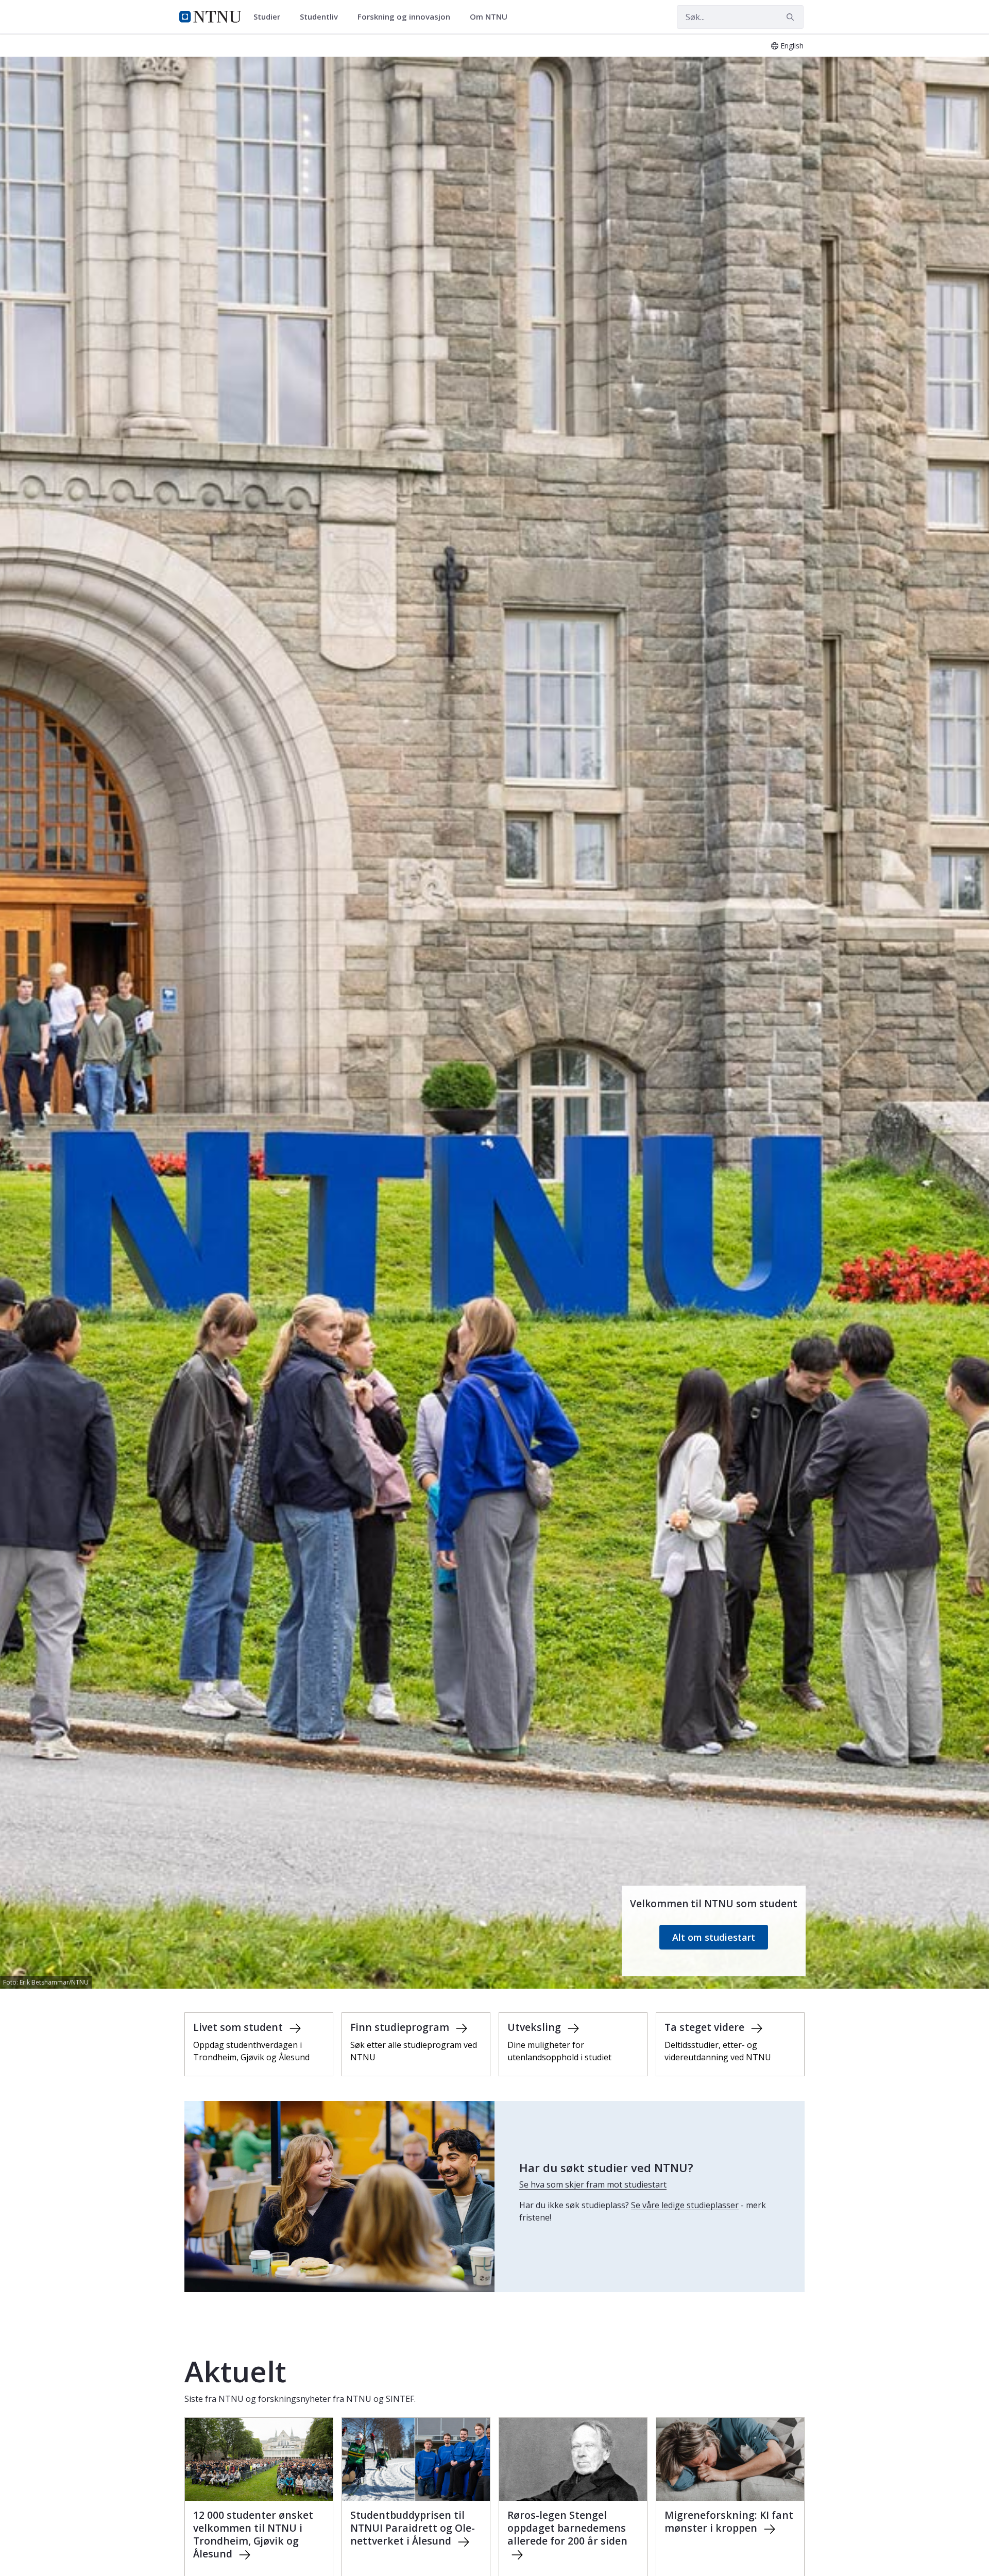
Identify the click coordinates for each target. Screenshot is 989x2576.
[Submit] (792, 17)
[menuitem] (270, 17)
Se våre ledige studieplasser (685, 2205)
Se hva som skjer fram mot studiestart (593, 2184)
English (792, 46)
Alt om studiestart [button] (714, 1937)
